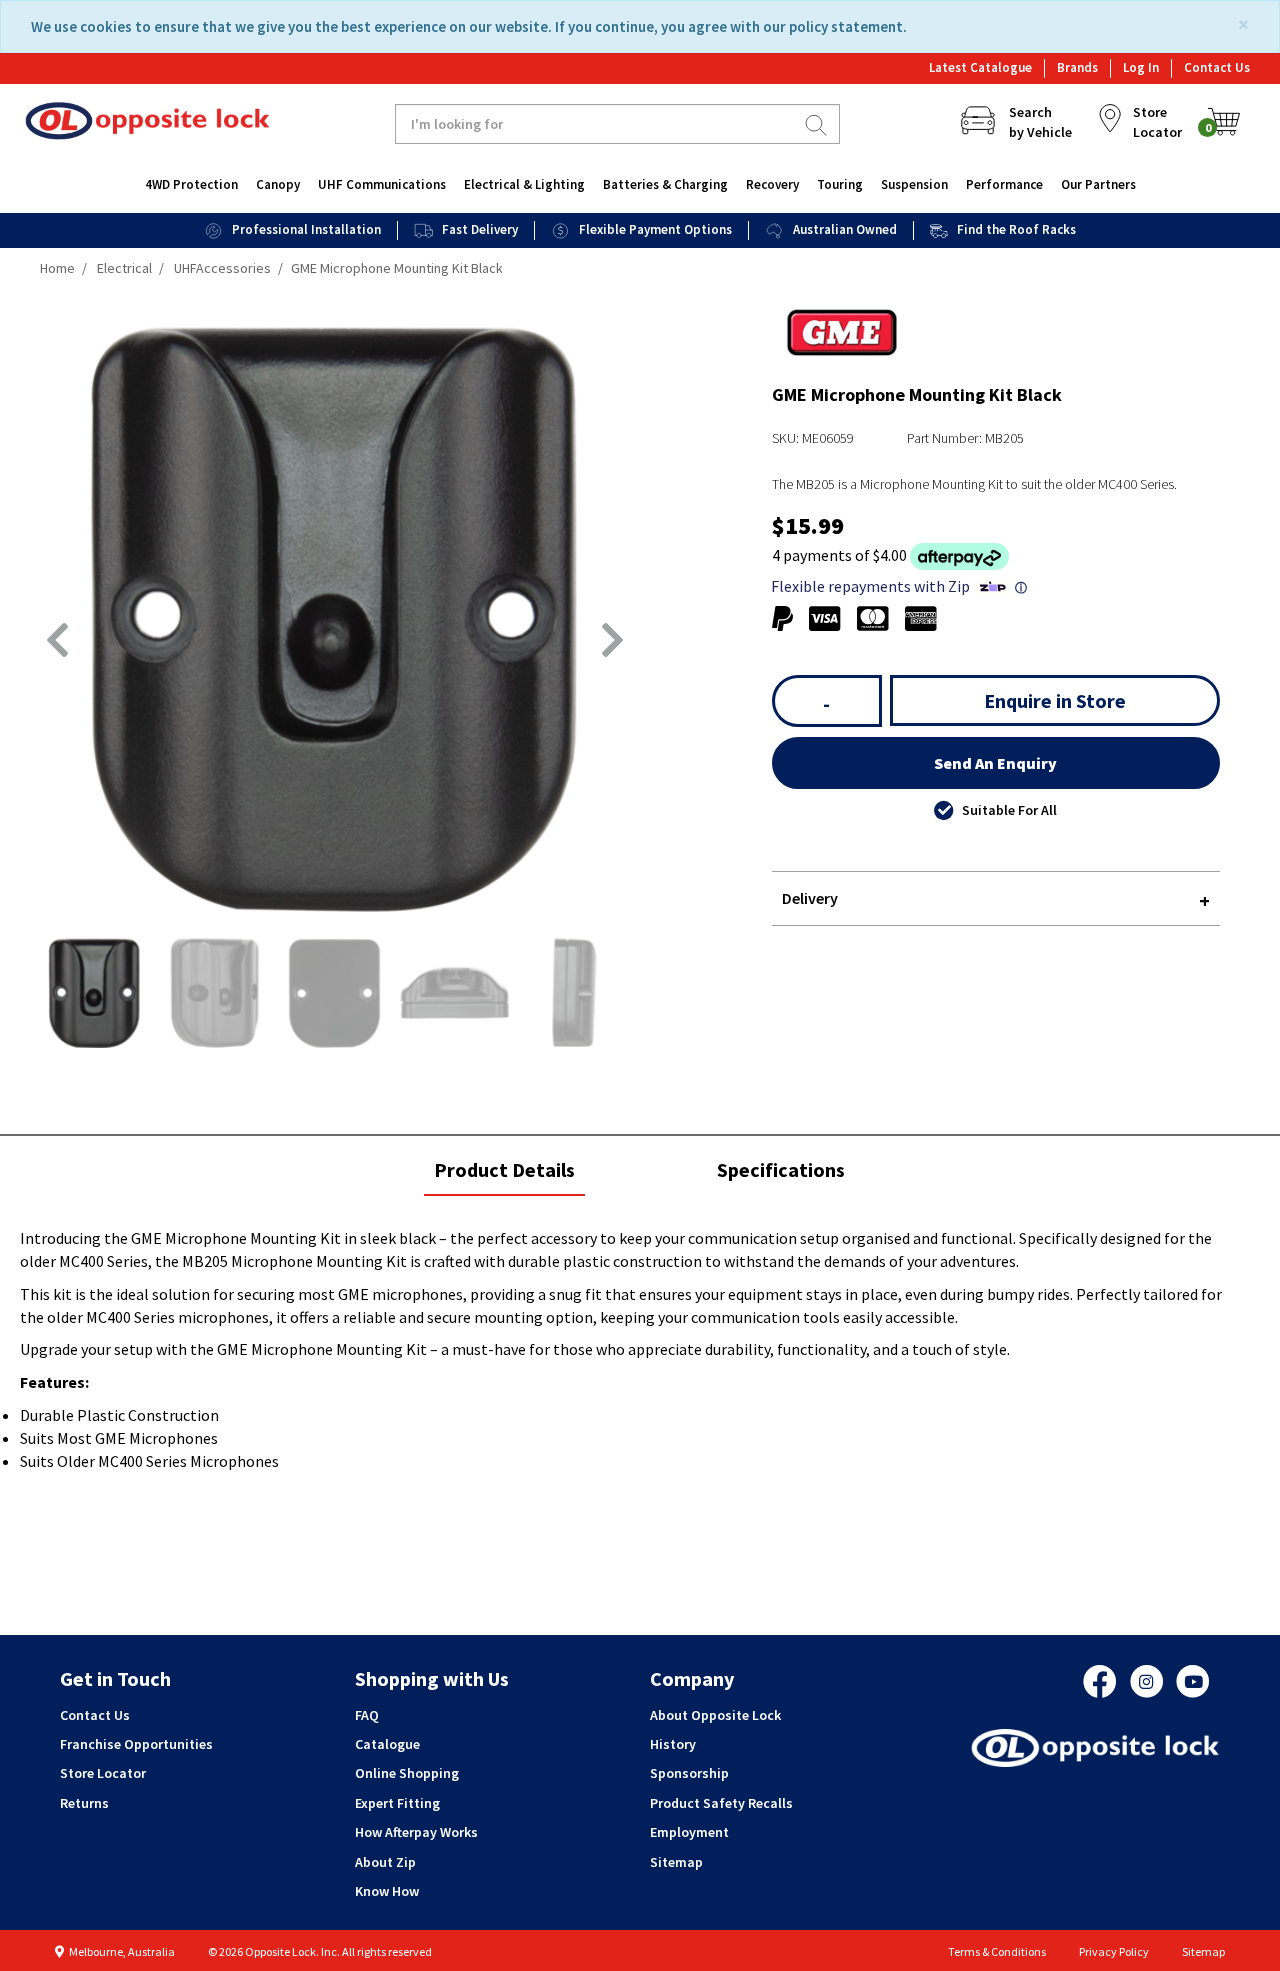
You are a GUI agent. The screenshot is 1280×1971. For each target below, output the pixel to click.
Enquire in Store (1055, 700)
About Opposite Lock (715, 1715)
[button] (57, 640)
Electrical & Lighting (524, 184)
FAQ (367, 1715)
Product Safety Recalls (721, 1803)
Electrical (124, 268)
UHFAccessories (222, 268)
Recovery (772, 184)
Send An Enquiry (995, 763)
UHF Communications (382, 184)
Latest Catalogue (980, 67)
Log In (1141, 67)
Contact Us (1217, 67)
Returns (84, 1803)
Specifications (781, 1169)
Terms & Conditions (997, 1951)
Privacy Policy (1114, 1951)
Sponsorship (689, 1773)
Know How (387, 1891)
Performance (1004, 184)
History (673, 1744)
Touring (840, 184)
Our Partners (1098, 184)
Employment (689, 1832)
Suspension (914, 184)
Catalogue (387, 1744)
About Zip (385, 1862)
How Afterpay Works (416, 1832)
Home (57, 268)
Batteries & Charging (665, 184)
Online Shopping (407, 1773)
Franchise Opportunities (136, 1744)
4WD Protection (191, 184)
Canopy (278, 184)
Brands (1077, 67)
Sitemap (676, 1862)
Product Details (504, 1176)
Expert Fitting (397, 1803)
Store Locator (103, 1773)
